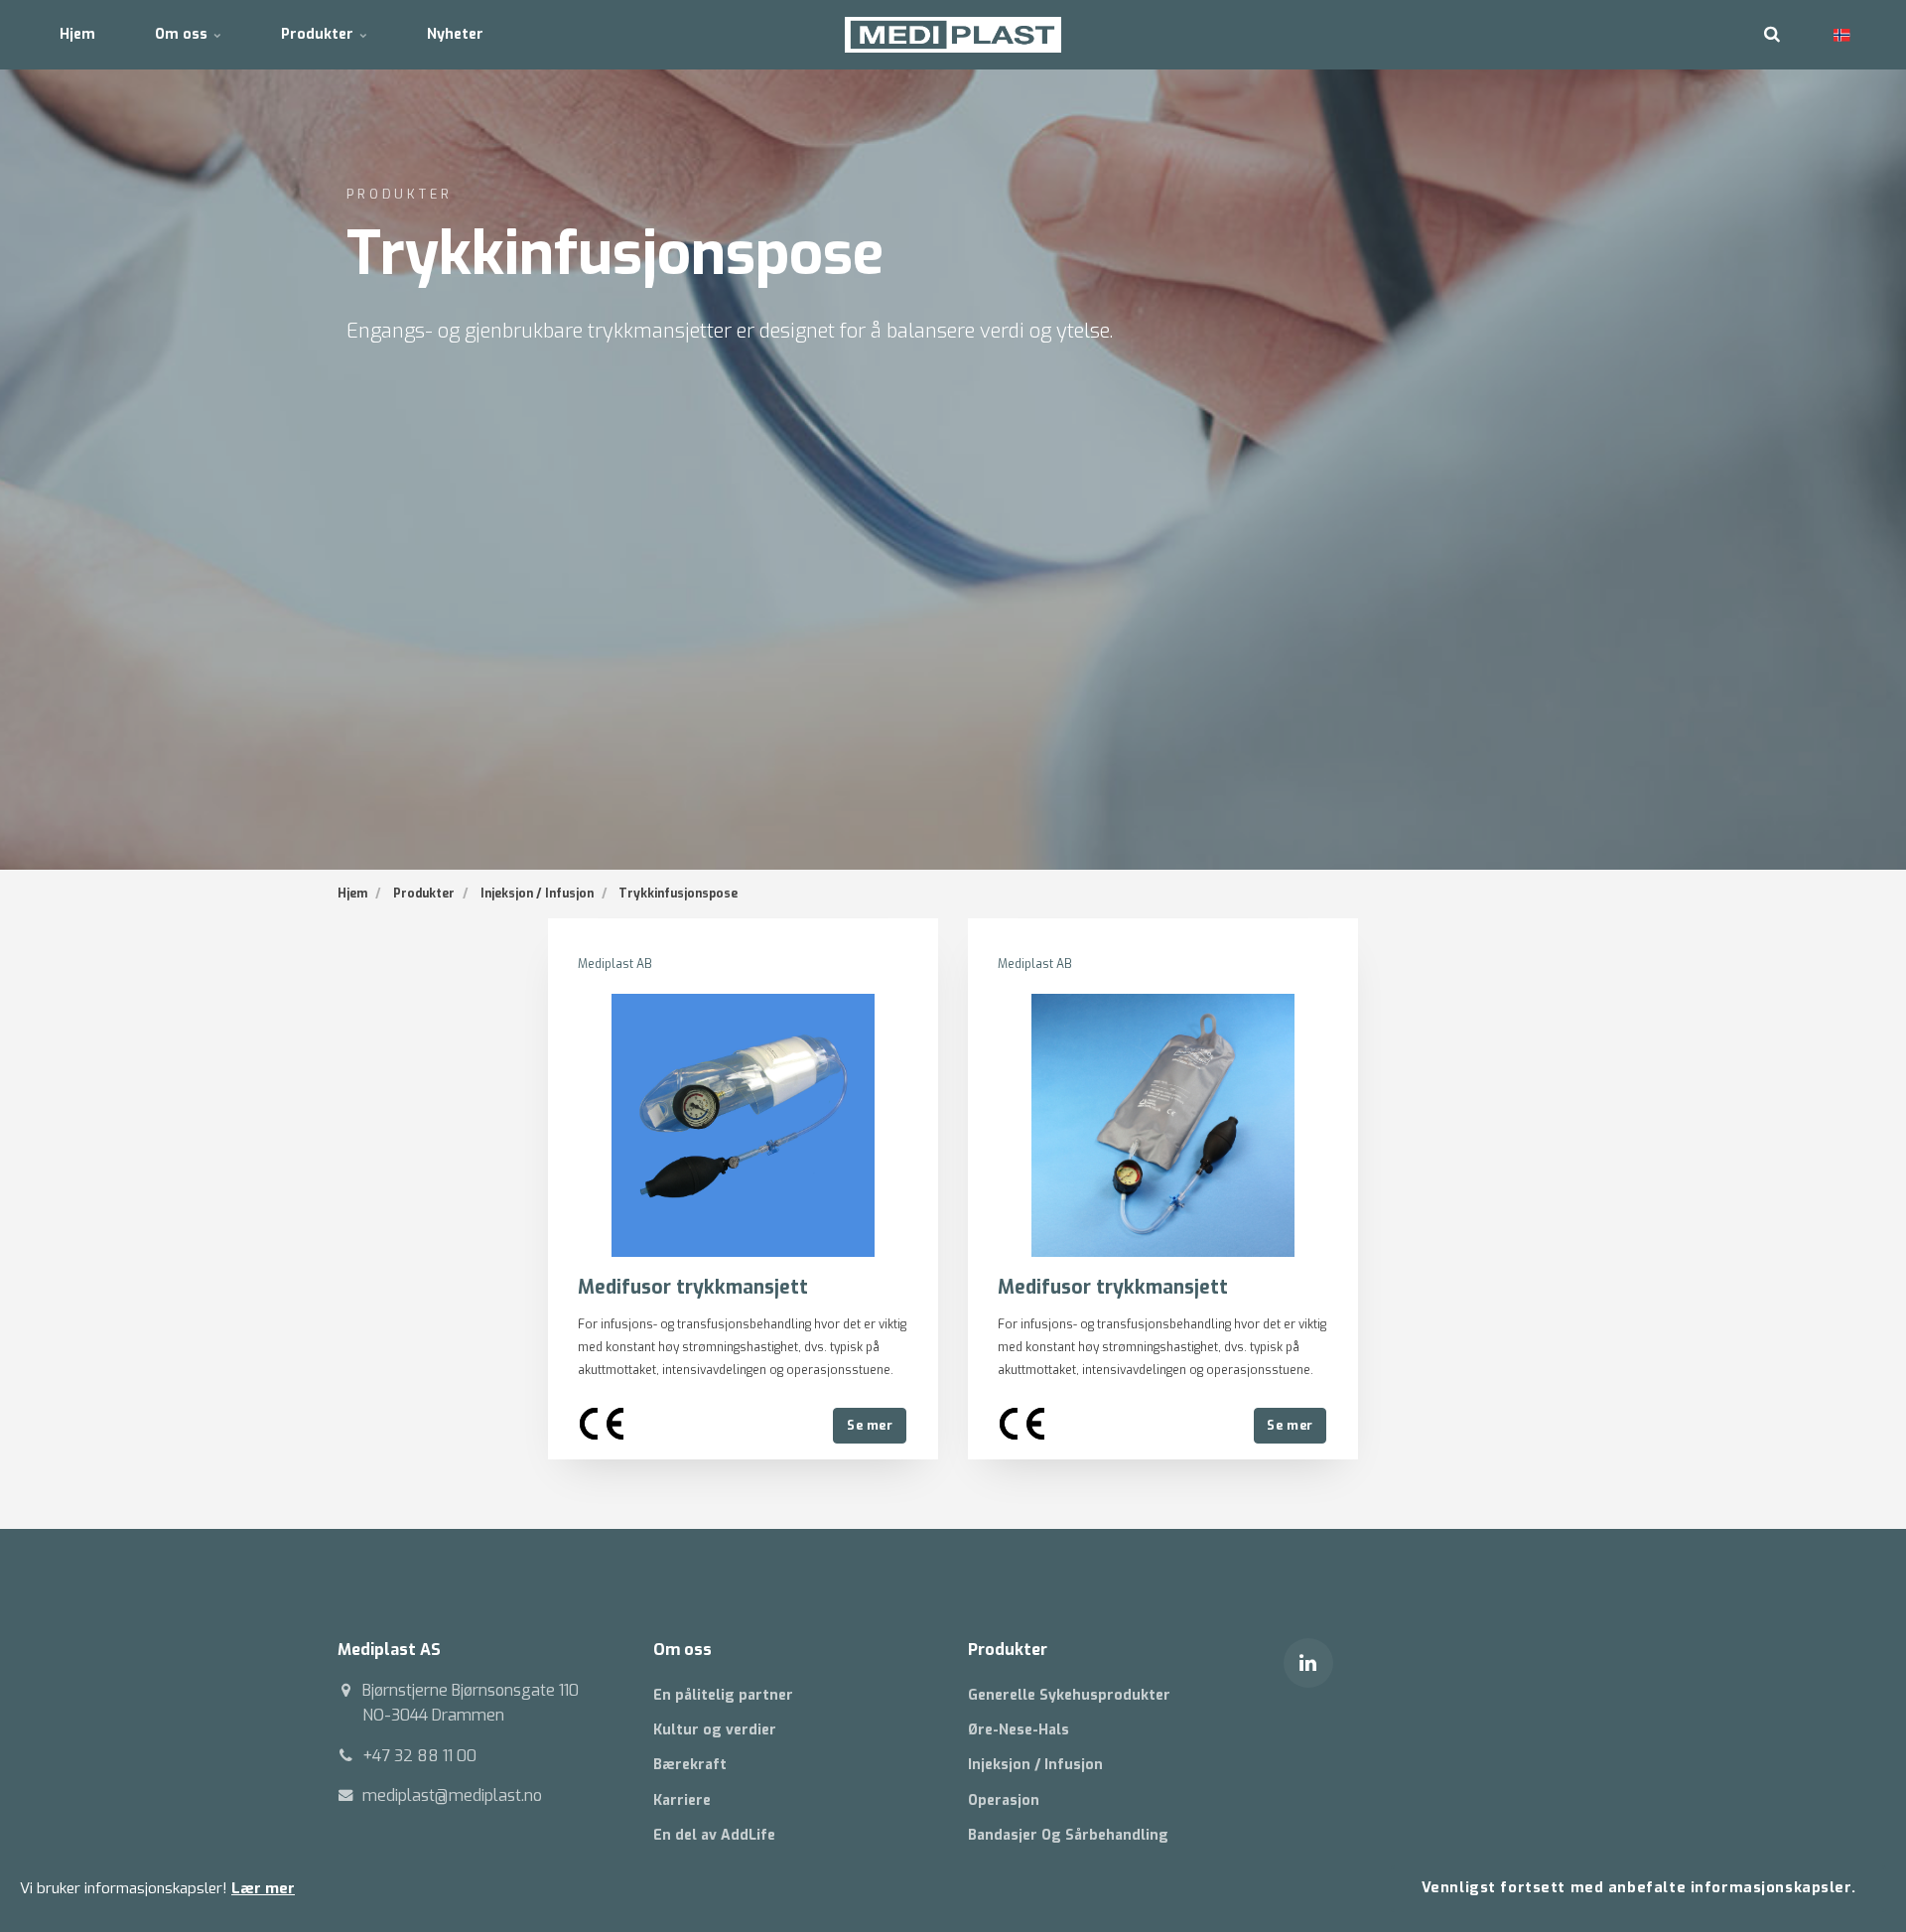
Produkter (319, 34)
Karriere (682, 1800)
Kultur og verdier (715, 1730)
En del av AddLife (714, 1835)
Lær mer (263, 1888)
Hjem (77, 34)
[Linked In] (1308, 1663)
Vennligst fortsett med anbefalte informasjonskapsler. (1639, 1888)
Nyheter (455, 34)
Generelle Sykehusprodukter (1069, 1695)
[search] (1772, 35)
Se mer (870, 1425)
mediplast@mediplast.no (452, 1795)
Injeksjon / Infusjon (1035, 1765)
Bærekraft (690, 1765)
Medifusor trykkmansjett (693, 1287)
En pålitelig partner (723, 1695)
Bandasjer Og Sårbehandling (1068, 1835)
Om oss (183, 34)
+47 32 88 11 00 (419, 1756)
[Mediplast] (953, 35)
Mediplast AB (615, 964)
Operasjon (1004, 1800)
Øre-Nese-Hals (1019, 1730)
